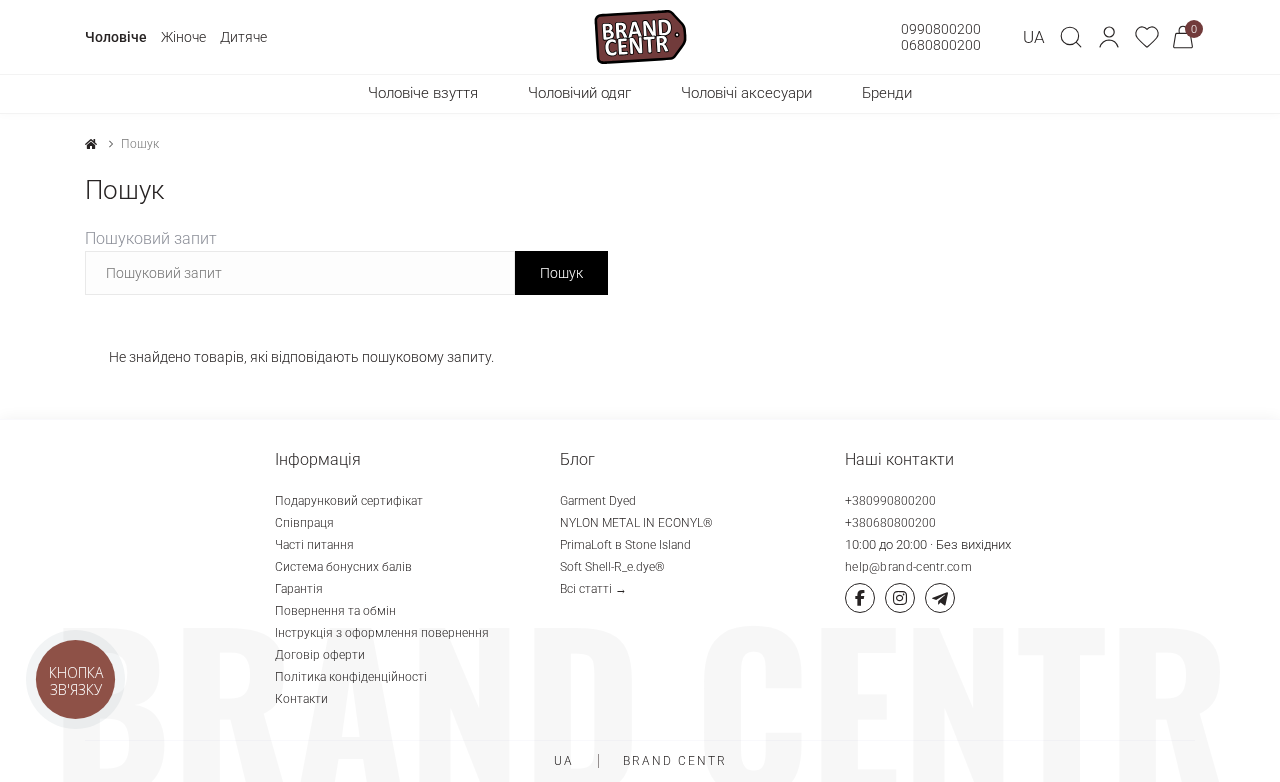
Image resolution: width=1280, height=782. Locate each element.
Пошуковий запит (151, 238)
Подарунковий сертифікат (349, 501)
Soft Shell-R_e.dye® (612, 567)
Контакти (301, 699)
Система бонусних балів (343, 567)
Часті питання (314, 545)
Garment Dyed (598, 501)
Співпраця (304, 523)
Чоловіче (116, 37)
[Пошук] (1071, 37)
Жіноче (183, 37)
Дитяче (243, 37)
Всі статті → (593, 589)
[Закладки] (1147, 37)
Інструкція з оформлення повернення (382, 633)
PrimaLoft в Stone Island (625, 545)
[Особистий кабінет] (1109, 37)
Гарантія (299, 589)
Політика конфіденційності (351, 677)
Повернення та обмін (335, 611)
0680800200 (941, 45)
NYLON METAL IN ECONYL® (636, 523)
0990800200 (941, 29)
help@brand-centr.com (908, 567)
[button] (1109, 37)
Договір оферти (320, 655)
